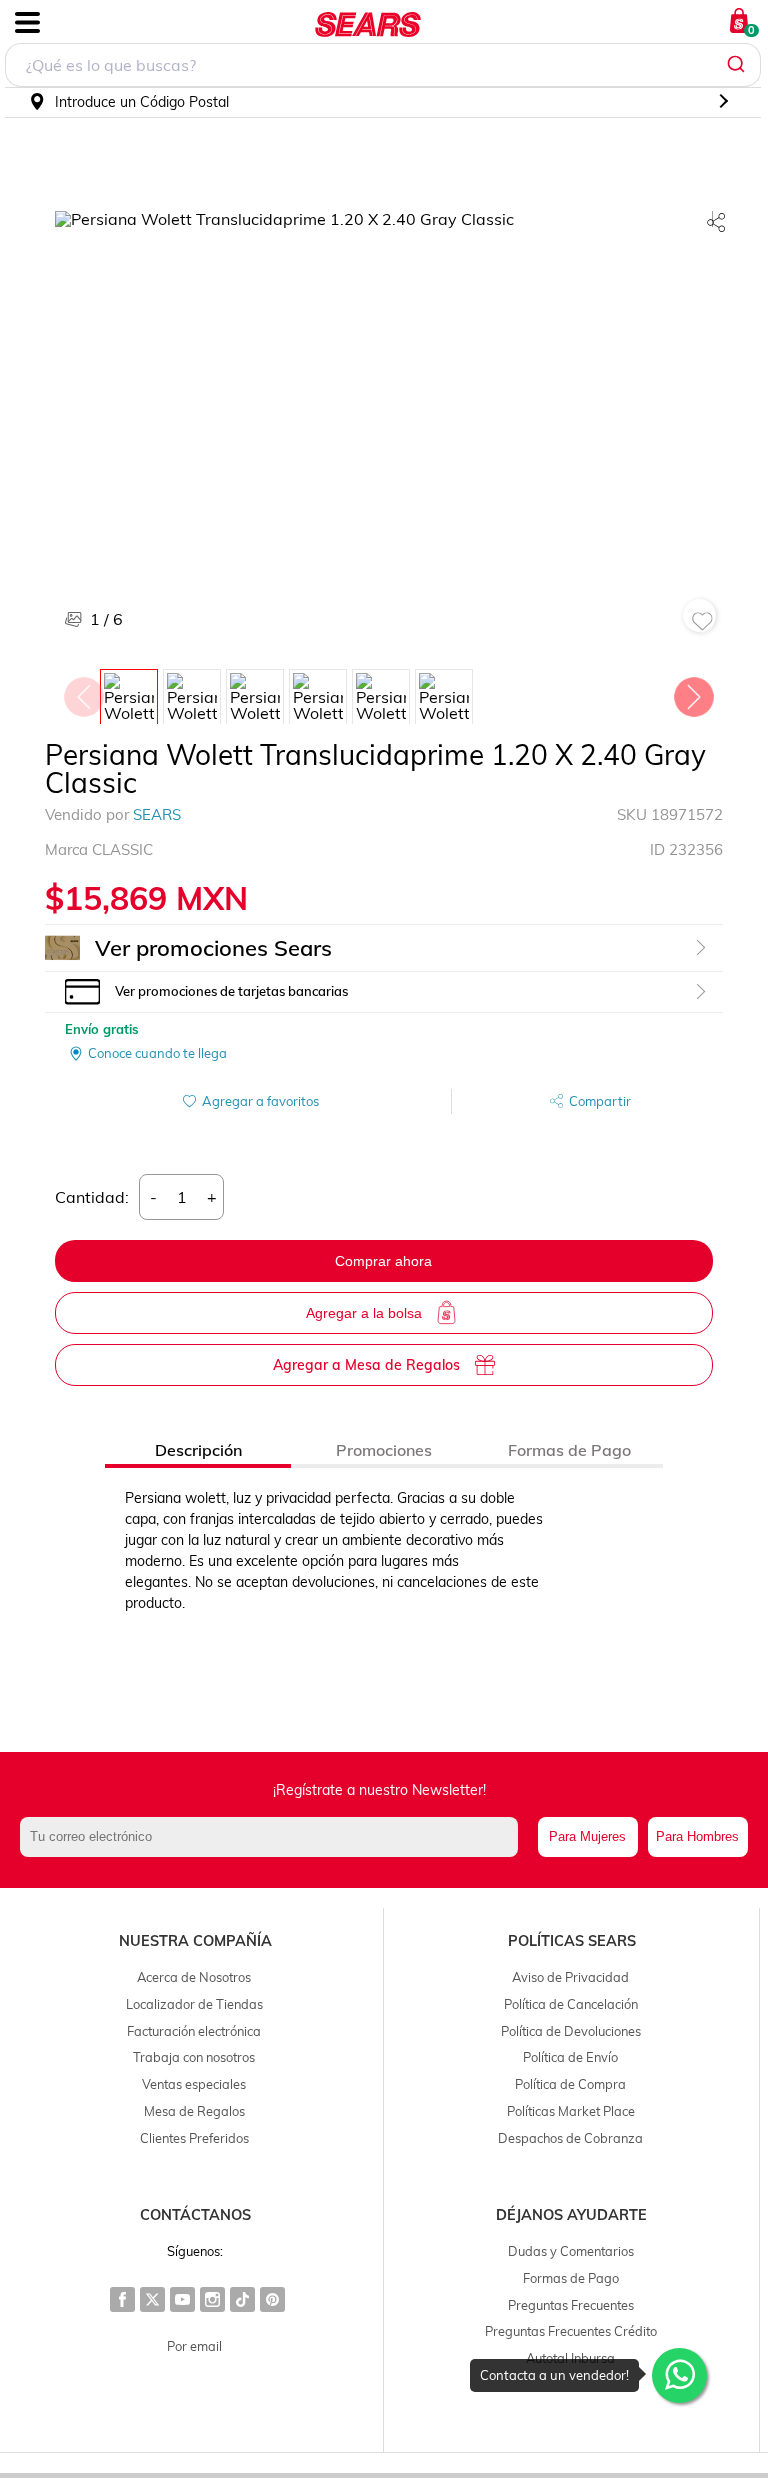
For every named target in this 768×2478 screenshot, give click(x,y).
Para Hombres (697, 1836)
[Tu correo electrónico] (274, 1837)
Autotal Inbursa (570, 2358)
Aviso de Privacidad (570, 1977)
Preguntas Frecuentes (571, 2305)
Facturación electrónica (194, 2031)
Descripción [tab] (198, 1450)
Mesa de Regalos (194, 2111)
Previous (83, 692)
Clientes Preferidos (194, 2138)
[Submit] (738, 65)
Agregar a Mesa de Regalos (366, 1365)
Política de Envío (570, 2057)
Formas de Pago (571, 2278)
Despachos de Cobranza (570, 2138)
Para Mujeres (587, 1836)
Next (693, 692)
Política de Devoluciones (571, 2031)
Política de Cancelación (571, 2004)
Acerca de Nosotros (194, 1977)
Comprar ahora (383, 1261)
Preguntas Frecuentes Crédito (571, 2331)
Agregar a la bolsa (364, 1313)
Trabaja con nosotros (194, 2057)
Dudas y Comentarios (571, 2251)
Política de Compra (570, 2084)
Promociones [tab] (384, 1450)
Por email (194, 2346)
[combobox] (383, 65)
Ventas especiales (194, 2084)
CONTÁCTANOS (195, 2215)
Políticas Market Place (571, 2111)
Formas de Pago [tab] (569, 1450)
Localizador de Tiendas (194, 2004)
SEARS (157, 814)
